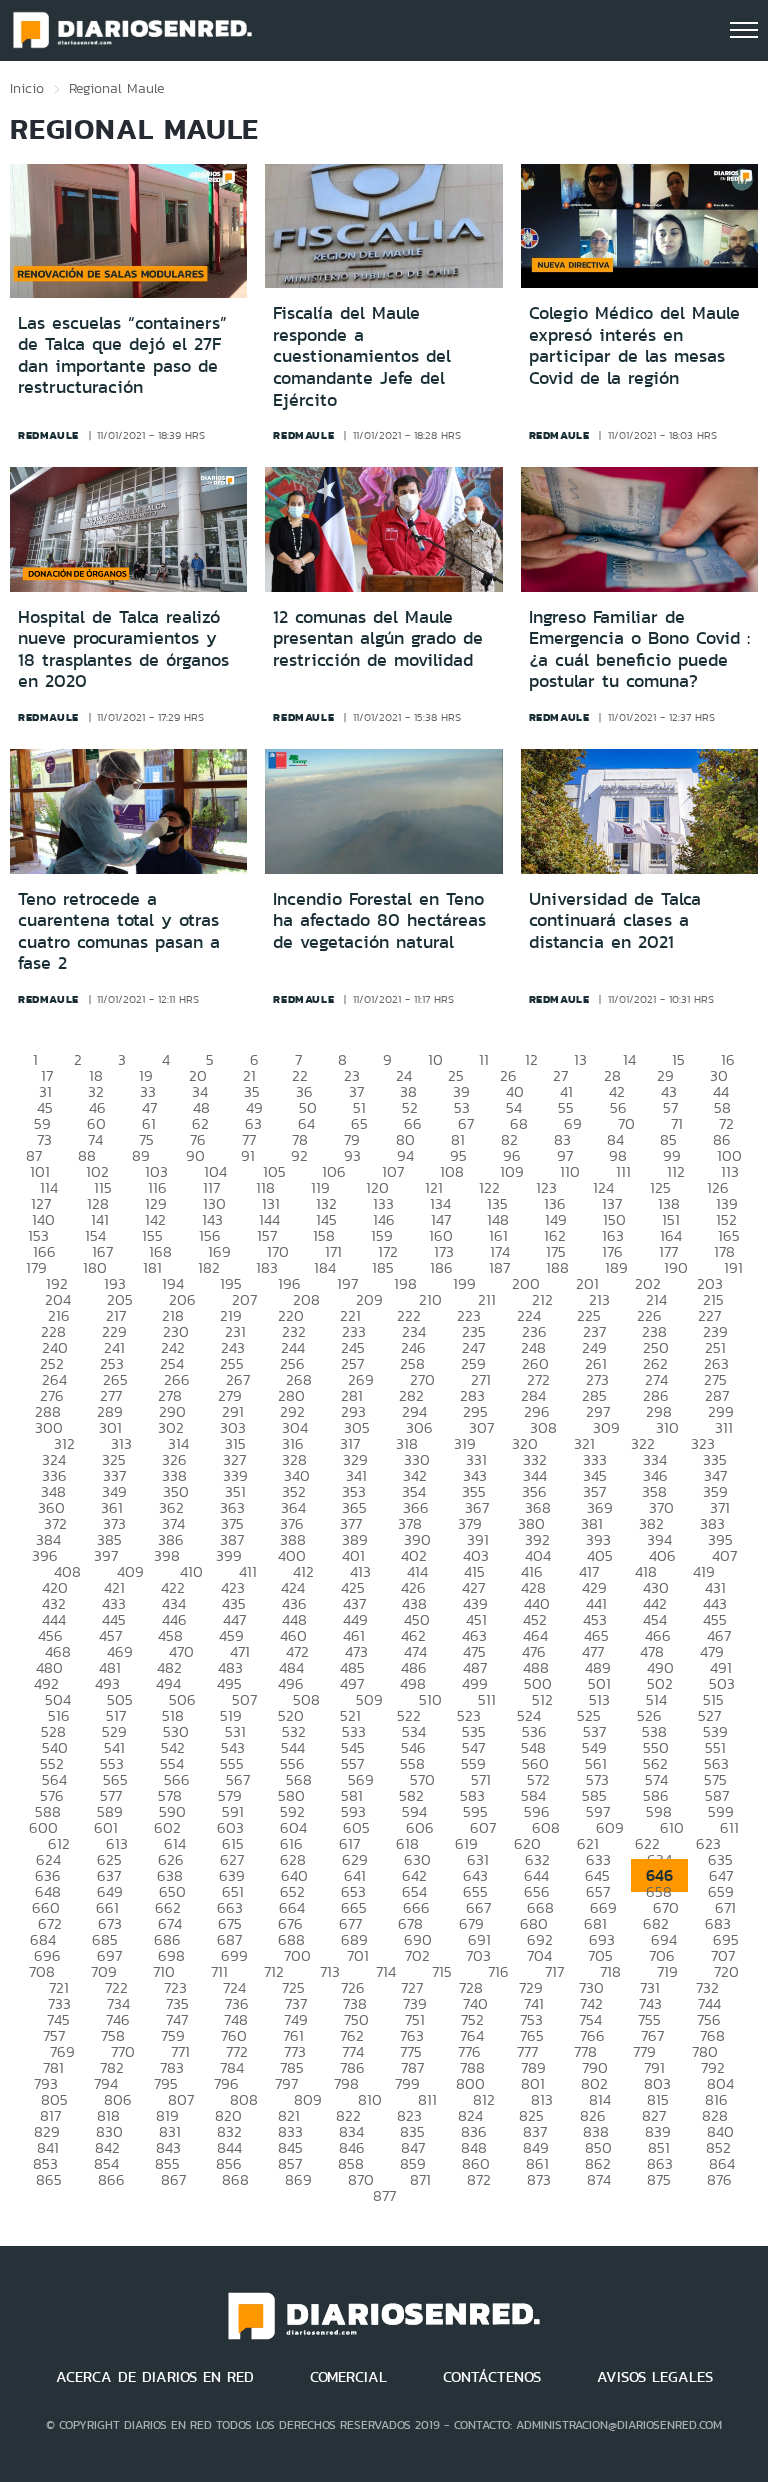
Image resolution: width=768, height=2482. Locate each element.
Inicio (27, 88)
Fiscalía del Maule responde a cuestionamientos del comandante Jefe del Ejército (362, 356)
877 (384, 2195)
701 (358, 1955)
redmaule (48, 435)
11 (484, 1059)
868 (235, 2179)
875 (659, 2179)
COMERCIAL (348, 2377)
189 (616, 1267)
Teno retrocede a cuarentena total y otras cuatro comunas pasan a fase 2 (119, 931)
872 (479, 2179)
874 (599, 2179)
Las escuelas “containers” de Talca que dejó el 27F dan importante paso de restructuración (122, 355)
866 (111, 2179)
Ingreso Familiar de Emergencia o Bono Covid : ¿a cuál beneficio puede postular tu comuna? (639, 649)
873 (539, 2179)
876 (719, 2179)
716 (498, 1971)
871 (420, 2179)
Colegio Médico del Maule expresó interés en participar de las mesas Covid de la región (634, 345)
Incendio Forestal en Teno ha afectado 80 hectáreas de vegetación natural (379, 920)
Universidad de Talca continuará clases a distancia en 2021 (615, 920)
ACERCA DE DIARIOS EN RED (155, 2377)
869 (298, 2179)
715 (442, 1971)
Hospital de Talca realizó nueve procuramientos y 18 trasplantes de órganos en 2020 (123, 649)
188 (557, 1267)
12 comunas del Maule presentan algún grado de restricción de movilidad (378, 638)
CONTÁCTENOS (492, 2377)
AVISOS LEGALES (655, 2377)
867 (173, 2179)
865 (49, 2179)
